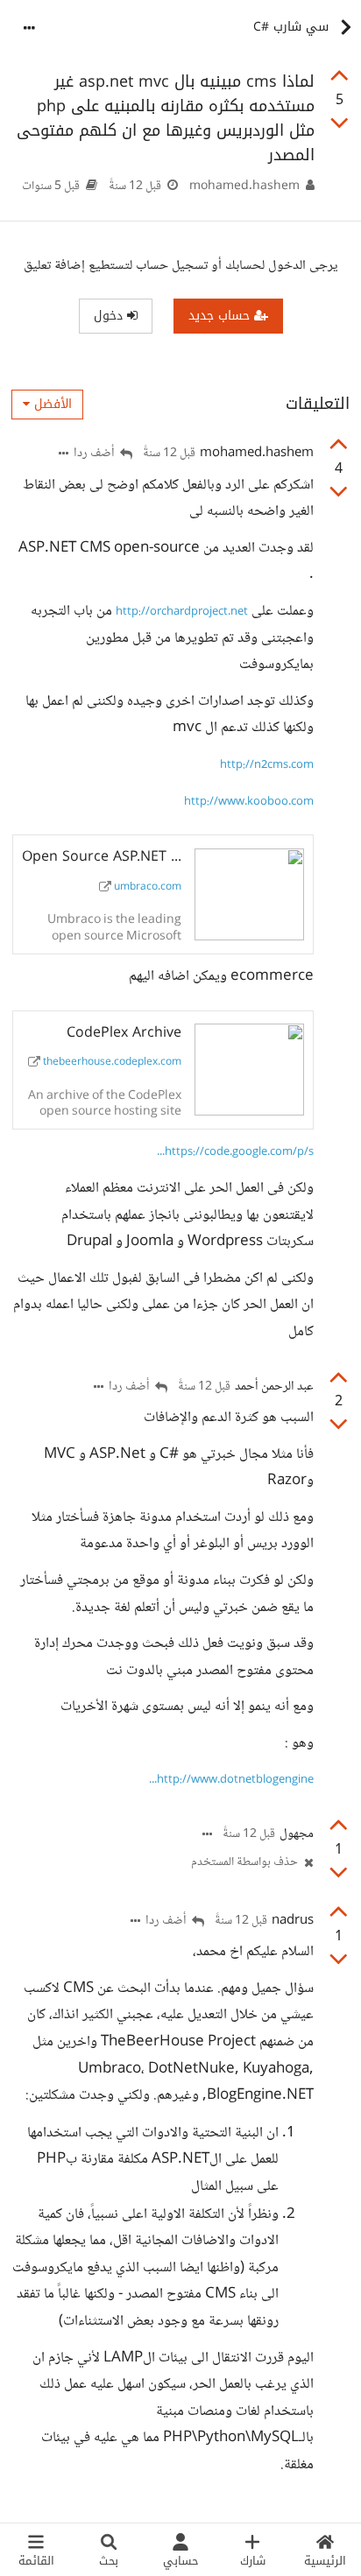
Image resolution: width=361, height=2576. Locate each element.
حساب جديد (221, 316)
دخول (110, 316)
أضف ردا (96, 454)
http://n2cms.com (267, 765)
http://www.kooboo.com (249, 802)
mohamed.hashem (244, 187)
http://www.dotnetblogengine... (231, 1780)
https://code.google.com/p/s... (235, 1152)
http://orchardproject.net (182, 612)
